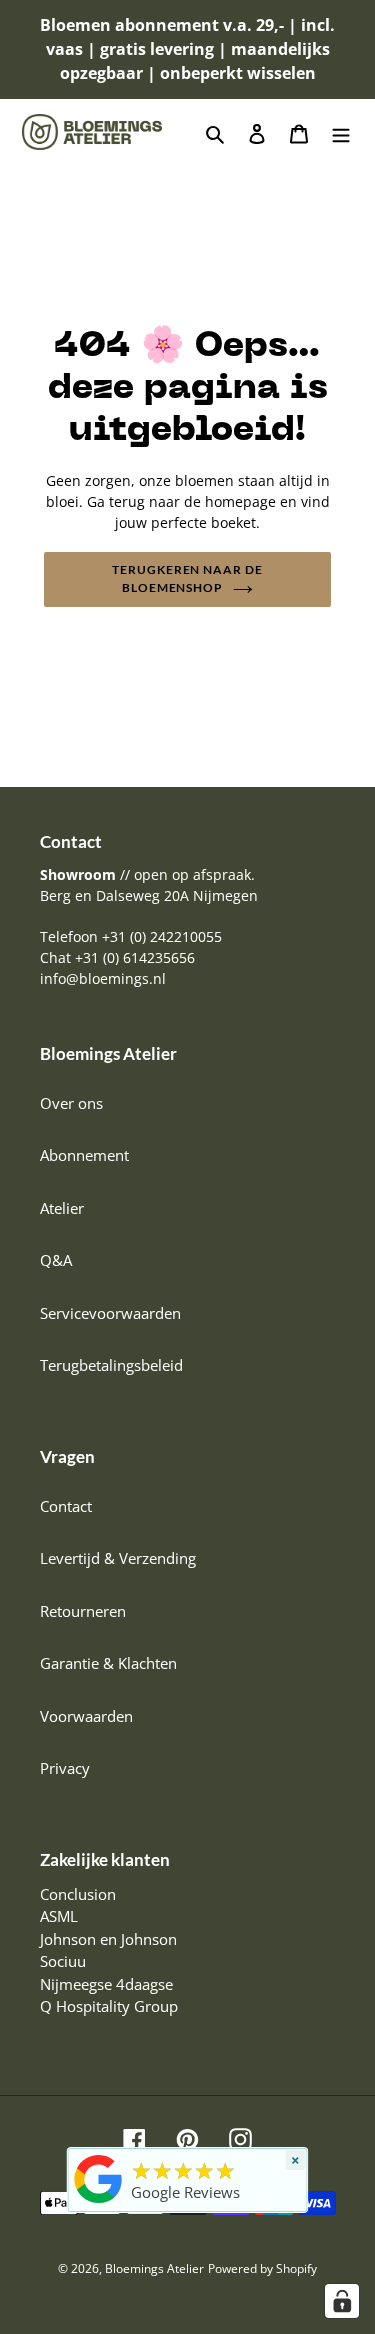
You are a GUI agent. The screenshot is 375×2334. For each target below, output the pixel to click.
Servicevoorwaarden (110, 1313)
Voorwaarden (86, 1716)
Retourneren (83, 1611)
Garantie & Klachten (108, 1663)
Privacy (65, 1768)
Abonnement (84, 1155)
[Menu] (341, 132)
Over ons (71, 1103)
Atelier (62, 1208)
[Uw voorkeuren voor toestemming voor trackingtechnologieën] (342, 2301)
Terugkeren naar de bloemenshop (187, 578)
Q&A (56, 1260)
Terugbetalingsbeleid (111, 1365)
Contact (66, 1506)
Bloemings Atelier (154, 2268)
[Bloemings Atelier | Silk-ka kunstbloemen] (98, 2203)
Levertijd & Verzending (118, 1558)
